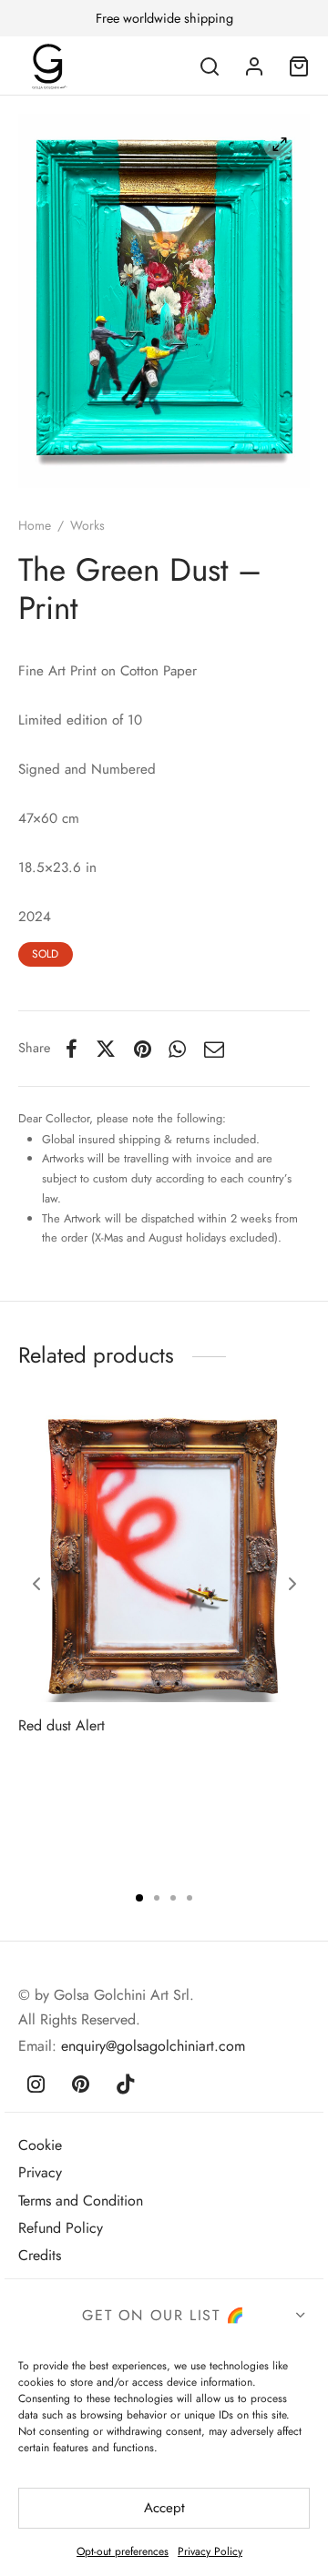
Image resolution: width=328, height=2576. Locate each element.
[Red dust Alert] (164, 1557)
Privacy (40, 2172)
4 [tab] (190, 1898)
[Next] (292, 1584)
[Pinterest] (143, 1049)
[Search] (210, 66)
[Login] (254, 66)
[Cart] (299, 66)
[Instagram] (36, 2085)
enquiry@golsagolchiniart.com (153, 2046)
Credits (40, 2255)
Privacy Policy (210, 2551)
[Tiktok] (127, 2085)
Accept (164, 2508)
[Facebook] (72, 1049)
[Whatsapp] (178, 1049)
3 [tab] (173, 1898)
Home (35, 525)
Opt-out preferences (123, 2551)
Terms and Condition (81, 2201)
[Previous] (36, 1584)
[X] (106, 1049)
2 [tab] (157, 1898)
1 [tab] (139, 1898)
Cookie (40, 2145)
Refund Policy (61, 2228)
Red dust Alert (61, 1725)
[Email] (214, 1049)
